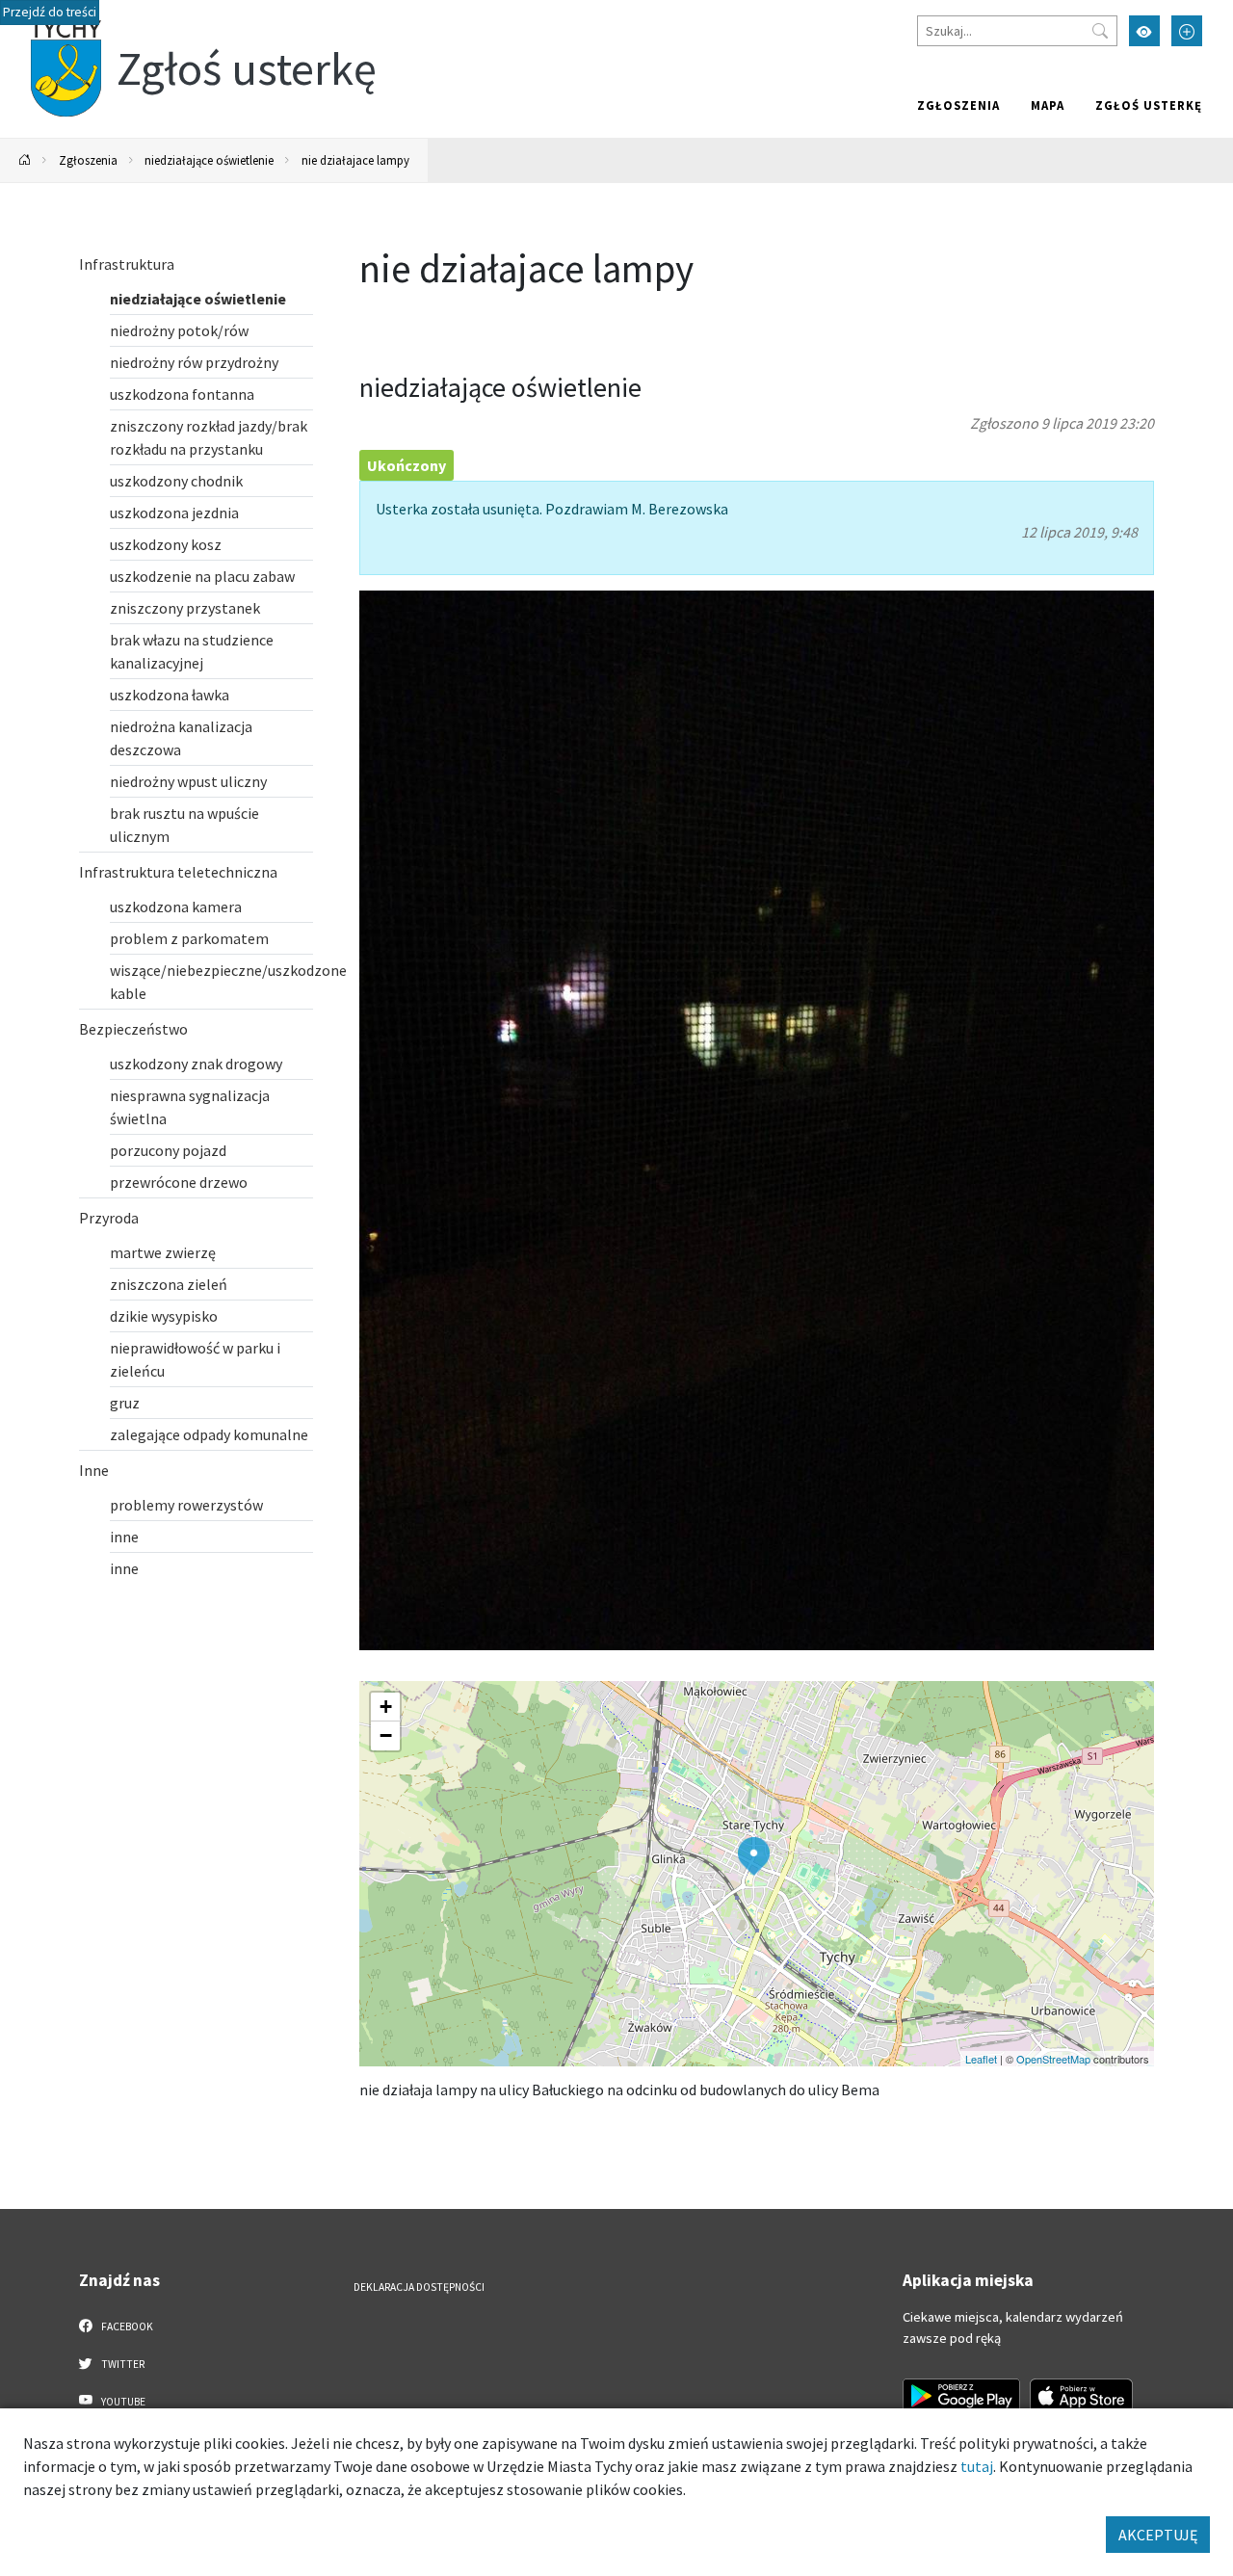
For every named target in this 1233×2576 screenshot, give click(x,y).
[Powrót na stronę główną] (25, 160)
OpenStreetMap (1053, 2059)
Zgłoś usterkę (1149, 105)
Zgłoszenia (958, 105)
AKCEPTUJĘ (1158, 2535)
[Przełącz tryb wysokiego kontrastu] (1144, 31)
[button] (754, 1856)
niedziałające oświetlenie (209, 160)
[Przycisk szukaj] (1100, 31)
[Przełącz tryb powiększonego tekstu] (1187, 31)
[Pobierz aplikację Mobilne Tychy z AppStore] (1082, 2396)
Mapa (1048, 105)
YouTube (122, 2402)
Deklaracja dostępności (419, 2287)
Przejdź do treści (50, 12)
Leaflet (981, 2059)
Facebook (126, 2326)
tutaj (977, 2466)
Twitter (122, 2364)
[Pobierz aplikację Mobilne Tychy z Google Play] (961, 2396)
